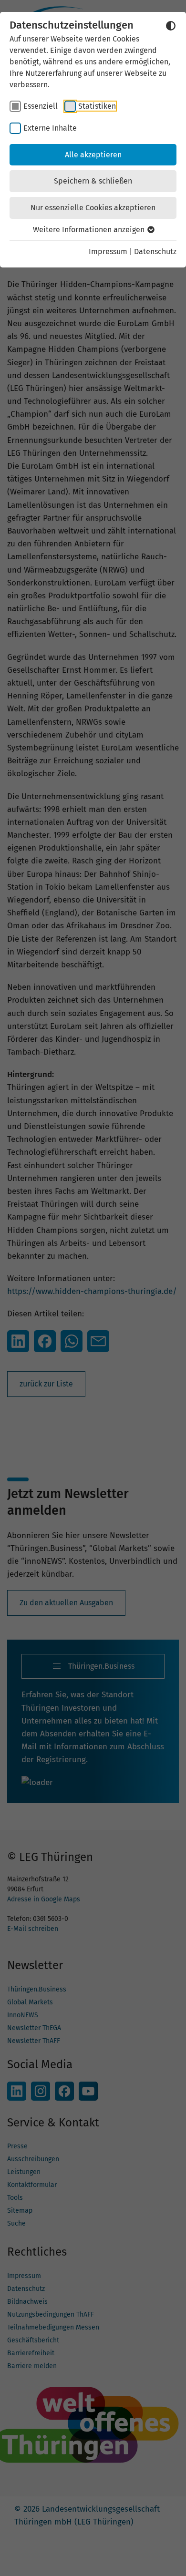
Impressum (108, 251)
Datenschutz (155, 251)
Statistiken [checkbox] (97, 106)
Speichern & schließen (93, 181)
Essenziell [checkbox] (41, 106)
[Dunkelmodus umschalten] (171, 26)
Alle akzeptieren (93, 155)
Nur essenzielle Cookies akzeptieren (93, 208)
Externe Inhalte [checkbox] (50, 128)
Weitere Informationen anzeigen (90, 230)
